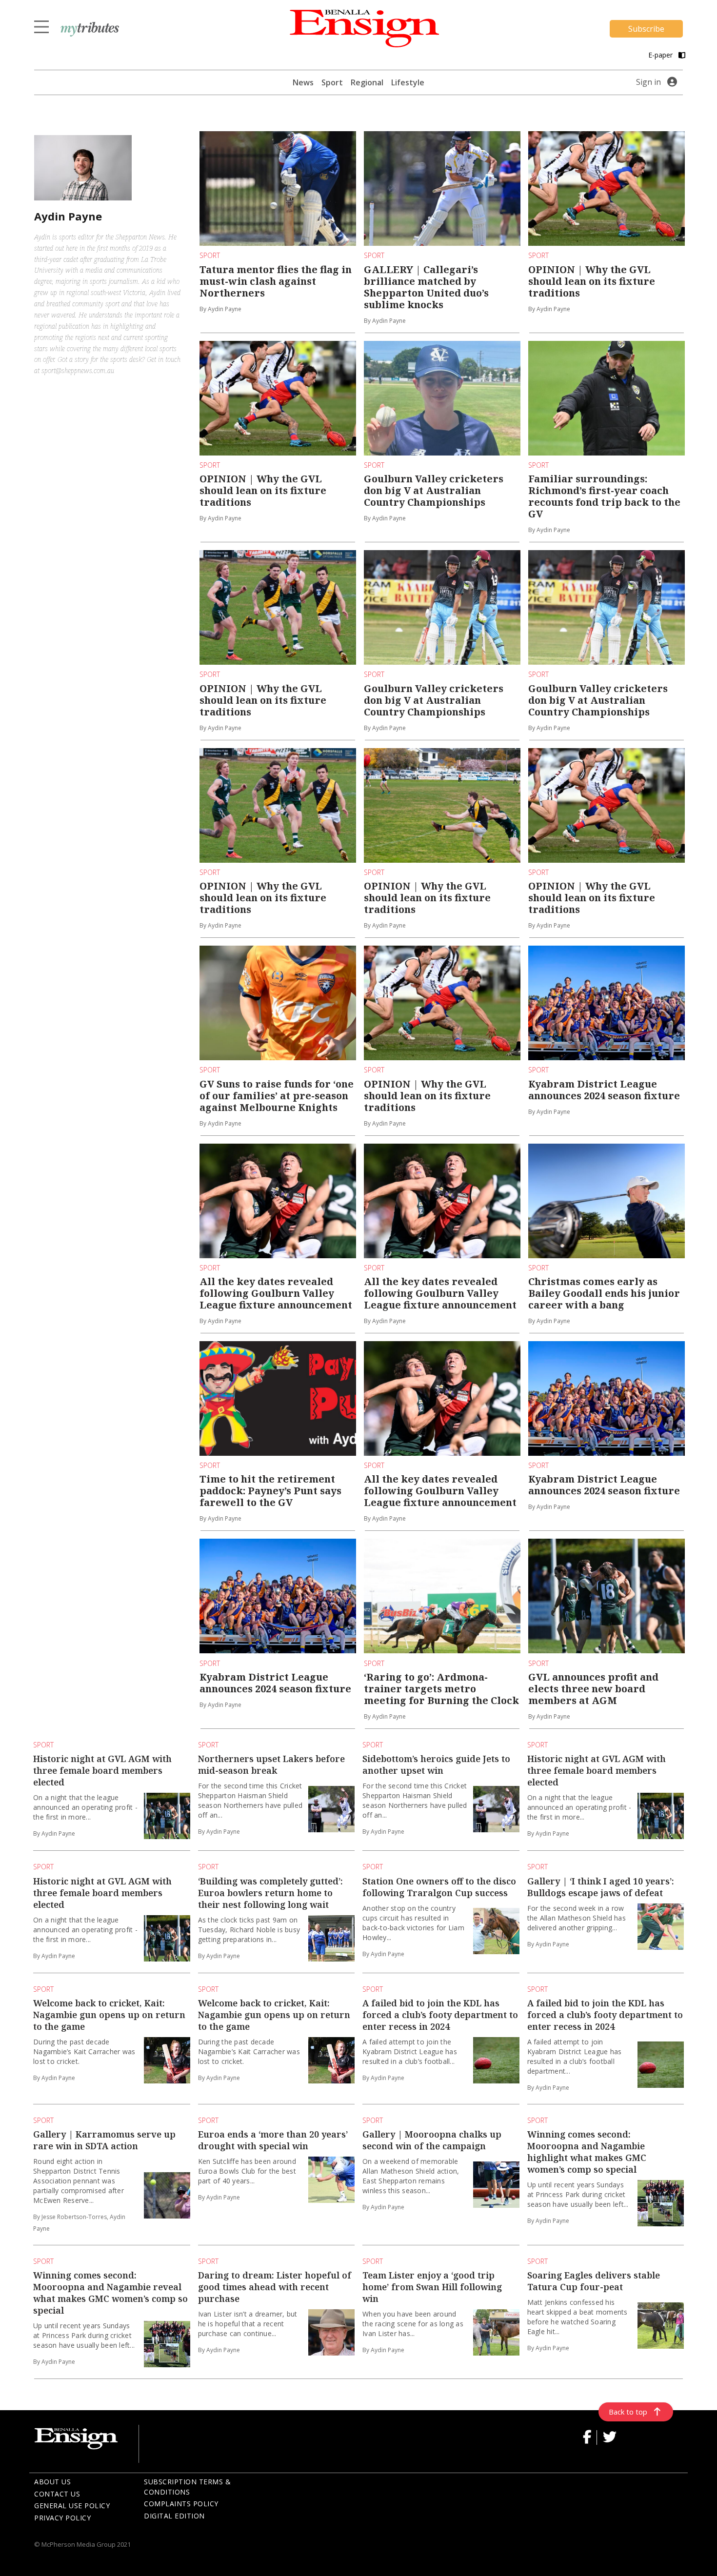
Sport (332, 82)
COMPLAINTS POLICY (181, 2504)
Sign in (648, 82)
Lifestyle (408, 82)
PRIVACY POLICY (62, 2518)
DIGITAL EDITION (174, 2516)
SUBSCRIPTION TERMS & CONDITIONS (187, 2487)
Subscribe (646, 29)
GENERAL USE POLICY (72, 2506)
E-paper (661, 55)
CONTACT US (57, 2494)
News (303, 82)
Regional (367, 82)
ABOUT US (52, 2482)
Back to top (628, 2412)
